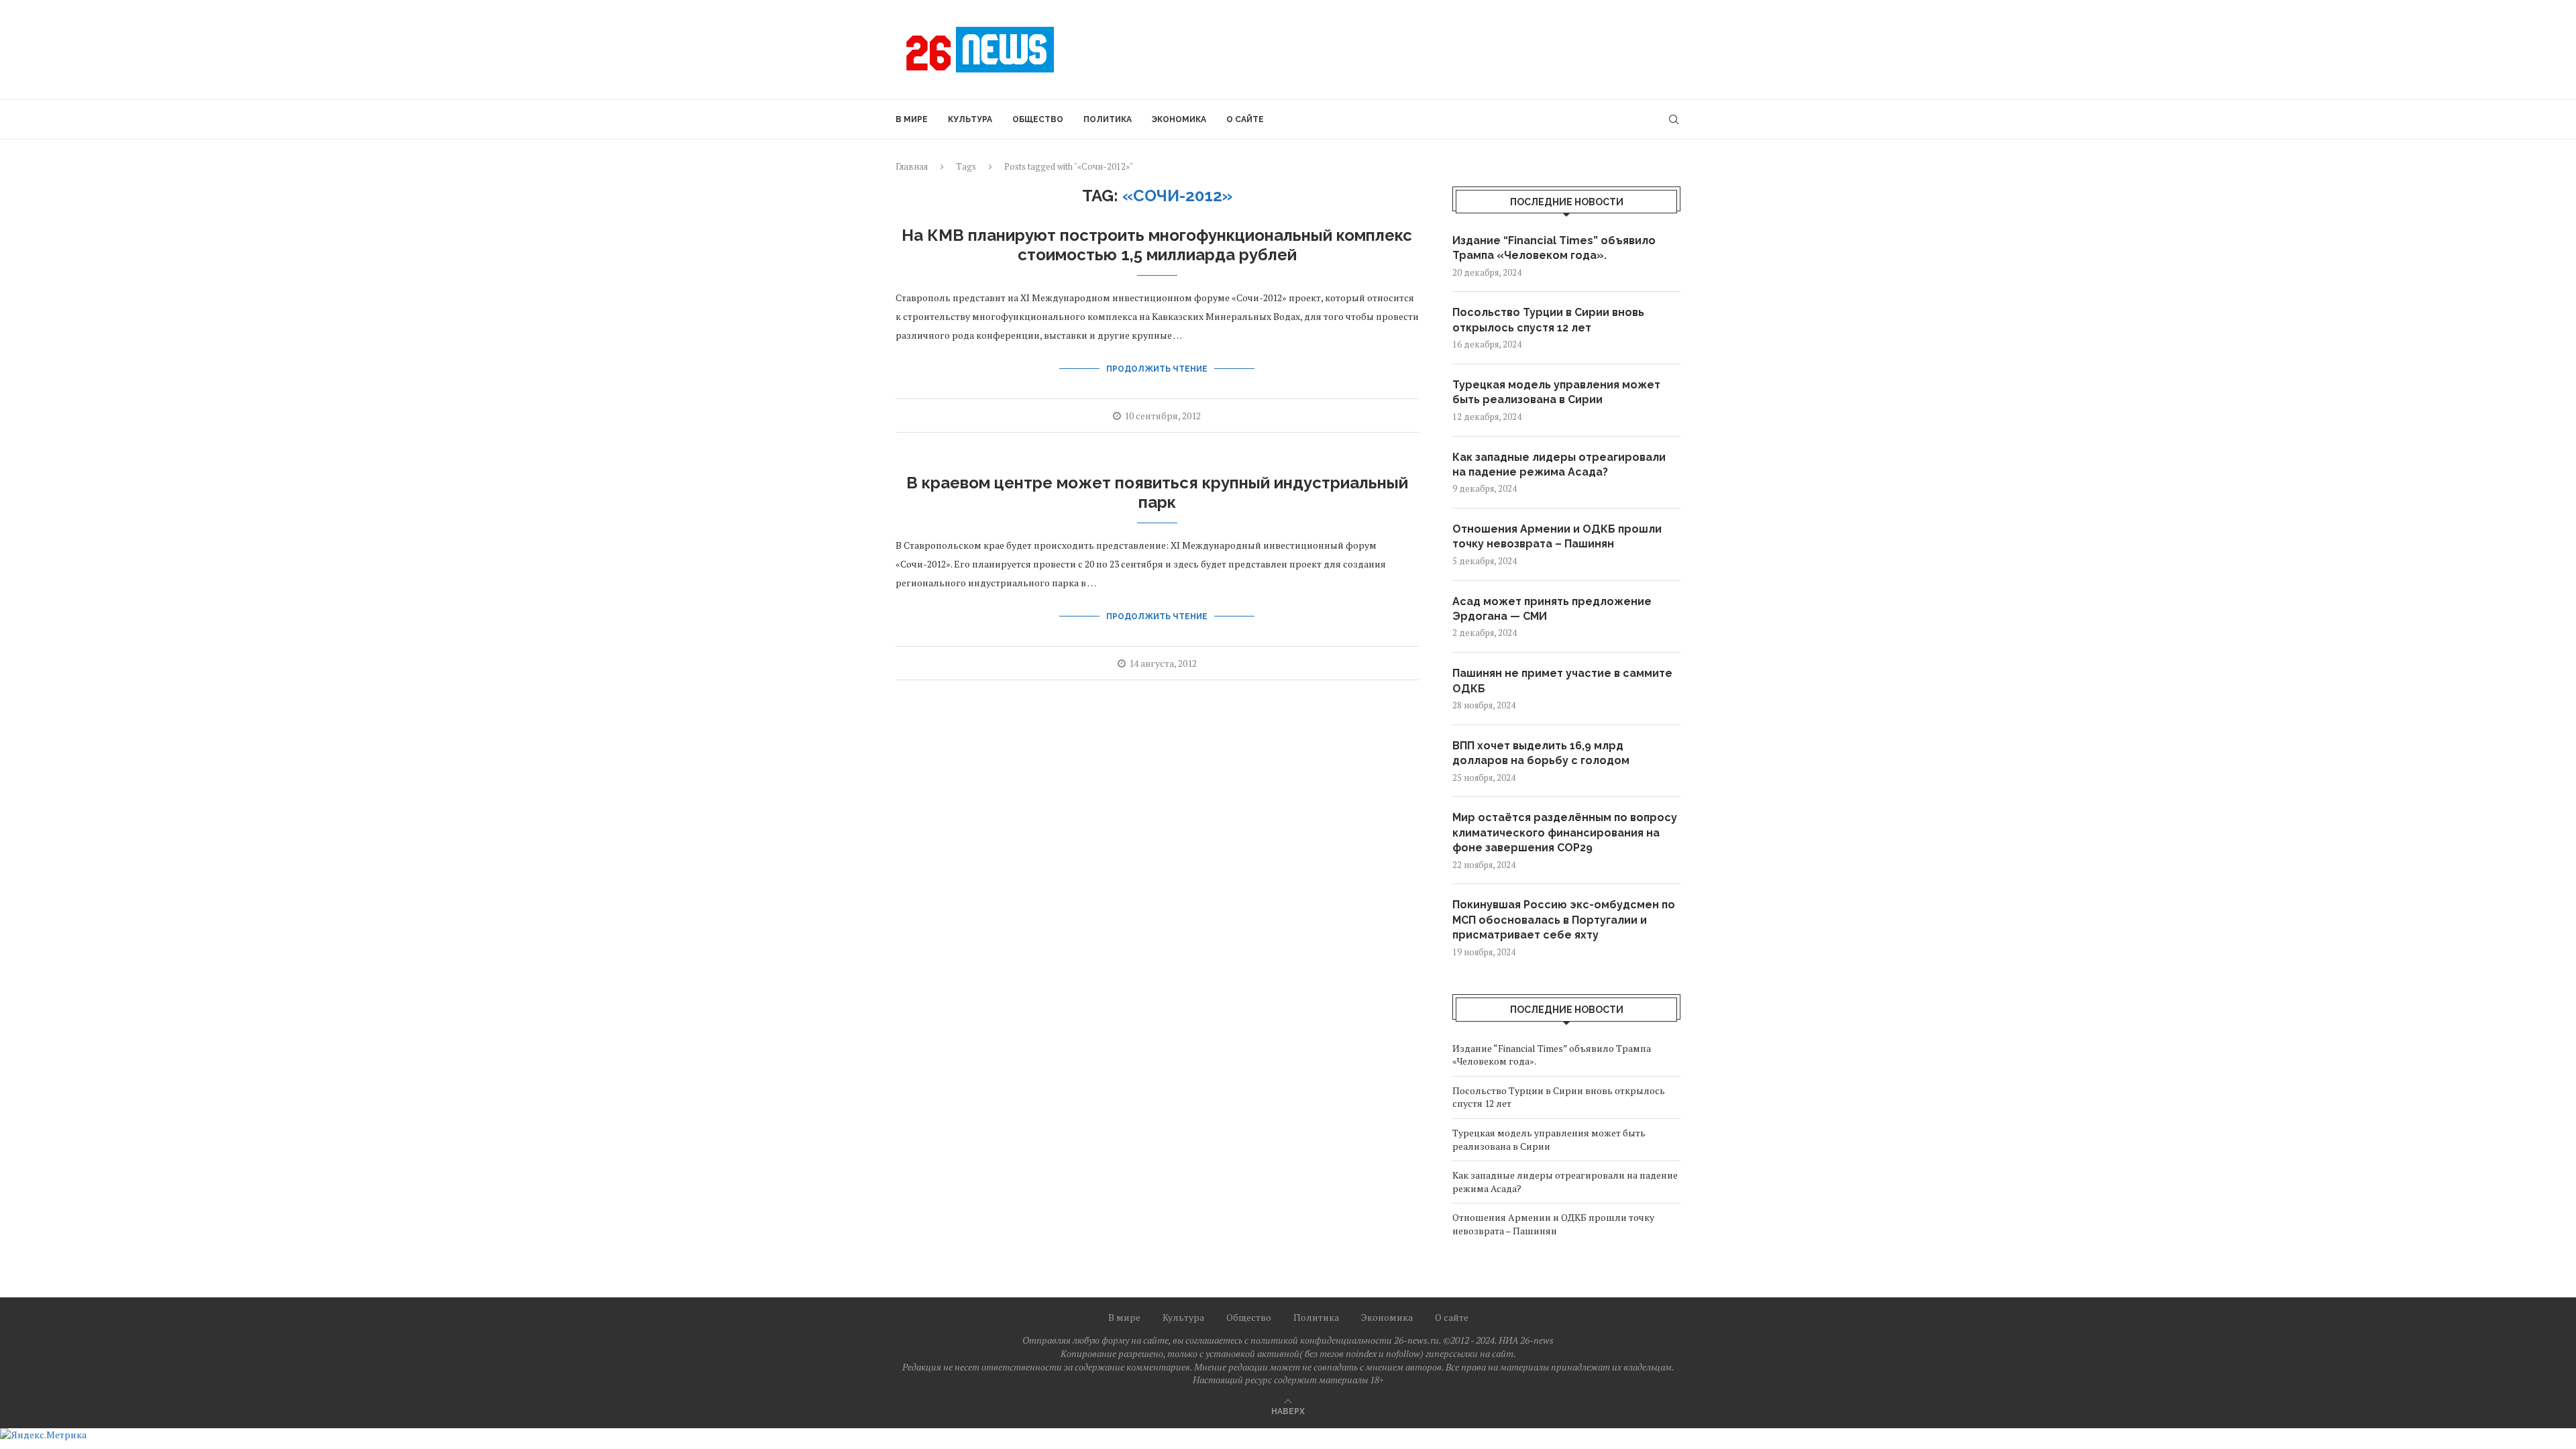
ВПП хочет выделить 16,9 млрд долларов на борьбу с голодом (1541, 753)
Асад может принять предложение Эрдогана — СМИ (1552, 609)
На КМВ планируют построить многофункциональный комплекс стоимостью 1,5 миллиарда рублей (1157, 245)
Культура (970, 119)
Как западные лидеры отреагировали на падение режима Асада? (1559, 465)
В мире (912, 119)
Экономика (1179, 119)
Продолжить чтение (1157, 369)
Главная (912, 166)
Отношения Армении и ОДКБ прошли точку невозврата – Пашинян (1557, 536)
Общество (1038, 119)
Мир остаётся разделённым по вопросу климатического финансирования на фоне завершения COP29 (1565, 833)
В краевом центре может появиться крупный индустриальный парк (1157, 492)
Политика (1108, 119)
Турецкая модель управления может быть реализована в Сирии (1556, 392)
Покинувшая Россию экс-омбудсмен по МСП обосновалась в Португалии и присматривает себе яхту (1564, 920)
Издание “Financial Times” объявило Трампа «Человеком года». (1554, 248)
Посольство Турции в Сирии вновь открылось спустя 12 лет (1548, 320)
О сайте (1245, 119)
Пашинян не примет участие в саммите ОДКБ (1562, 681)
